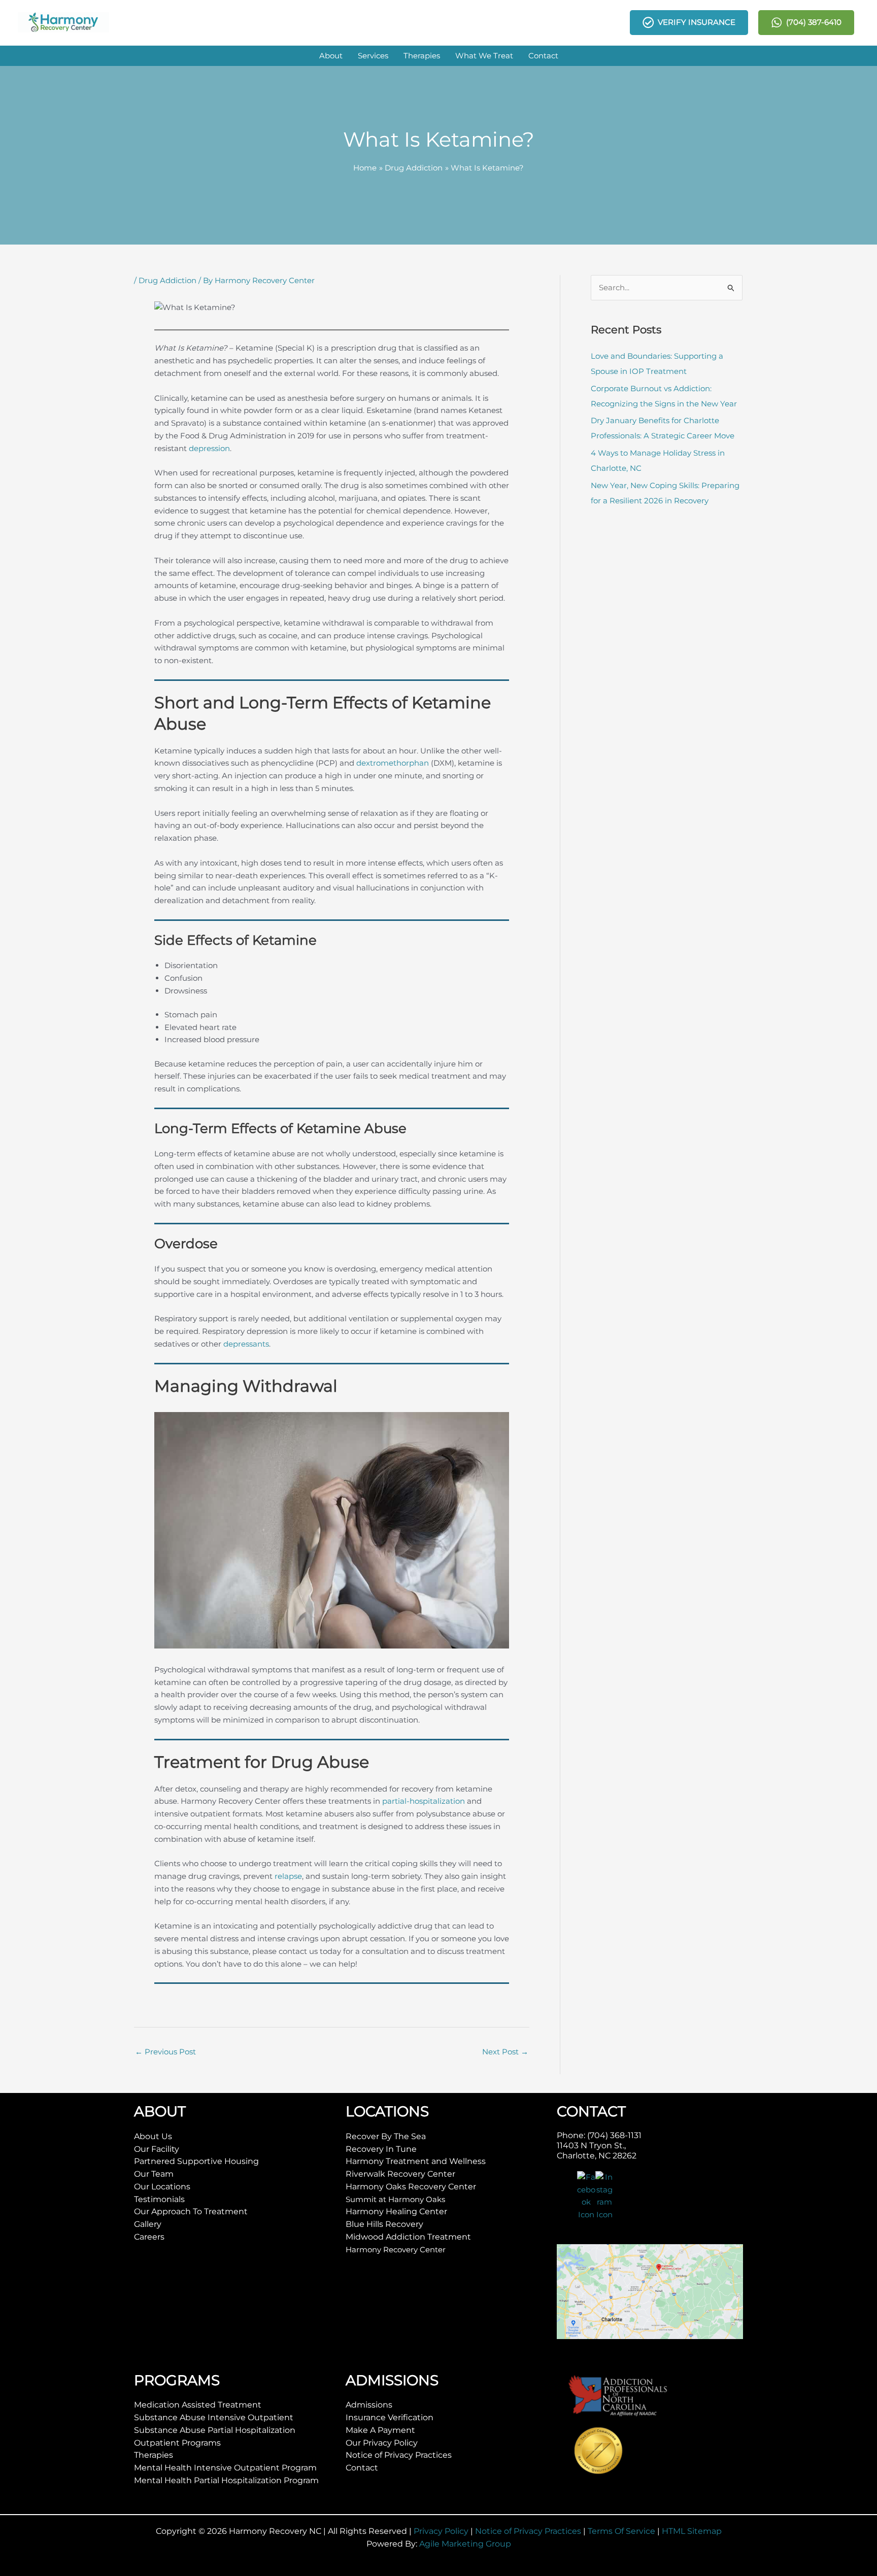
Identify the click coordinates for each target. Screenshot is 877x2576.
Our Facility (157, 2149)
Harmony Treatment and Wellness (416, 2161)
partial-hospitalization (424, 1801)
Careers (149, 2237)
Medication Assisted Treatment (198, 2405)
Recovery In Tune (381, 2149)
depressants (246, 1344)
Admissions (369, 2405)
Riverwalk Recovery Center (400, 2174)
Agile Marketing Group (465, 2544)
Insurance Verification (390, 2417)
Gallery (148, 2224)
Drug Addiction (167, 280)
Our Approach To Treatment (191, 2211)
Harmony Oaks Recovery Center (411, 2187)
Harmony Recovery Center (396, 2249)
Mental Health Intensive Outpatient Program (225, 2468)
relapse (288, 1876)
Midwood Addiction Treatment (408, 2237)
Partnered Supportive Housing (196, 2161)
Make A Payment (380, 2430)
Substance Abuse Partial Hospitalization (215, 2430)
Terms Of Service (621, 2531)
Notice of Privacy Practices (399, 2455)
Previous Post (165, 2052)
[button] (331, 56)
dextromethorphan (393, 763)
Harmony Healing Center (396, 2211)
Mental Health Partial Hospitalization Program (226, 2480)
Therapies (154, 2455)
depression (209, 448)
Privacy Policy (441, 2531)
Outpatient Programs (177, 2443)
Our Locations (162, 2187)
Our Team (154, 2174)
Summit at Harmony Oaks (395, 2199)
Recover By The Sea (386, 2136)
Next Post (505, 2052)
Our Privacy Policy (382, 2443)
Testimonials (159, 2199)
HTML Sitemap (692, 2531)
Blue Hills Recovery (384, 2224)
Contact (362, 2468)
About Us (153, 2136)
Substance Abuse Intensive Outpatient (214, 2417)
